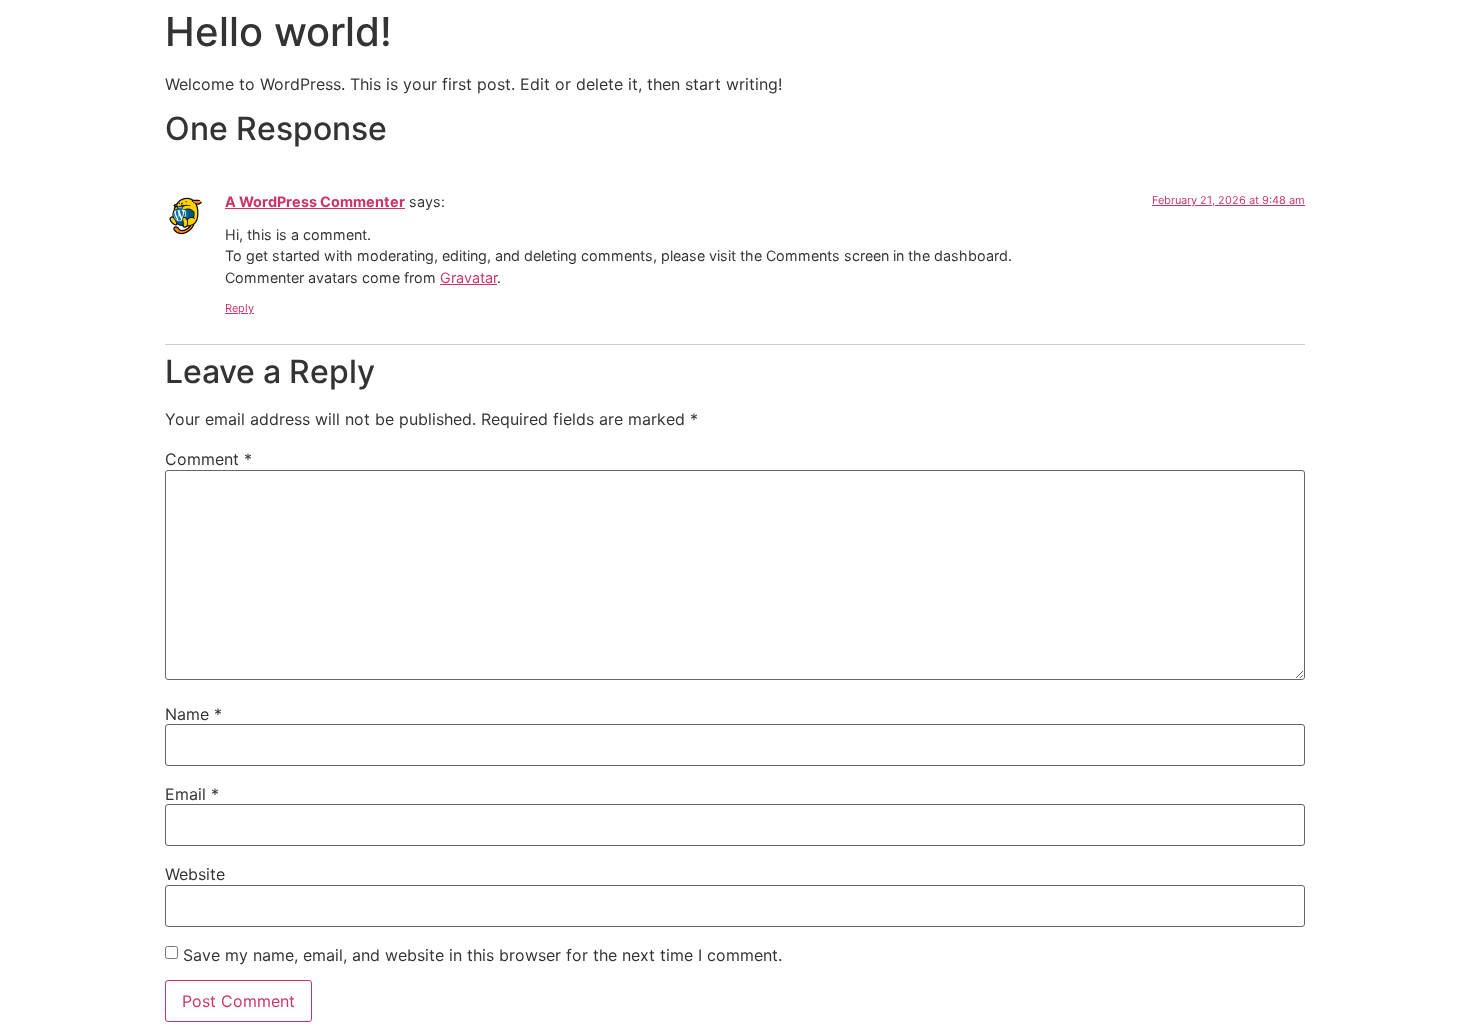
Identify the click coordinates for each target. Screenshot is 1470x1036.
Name (193, 714)
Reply (239, 308)
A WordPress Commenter (315, 201)
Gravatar (468, 277)
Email (192, 794)
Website (195, 874)
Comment (208, 459)
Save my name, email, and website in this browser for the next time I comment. (482, 955)
